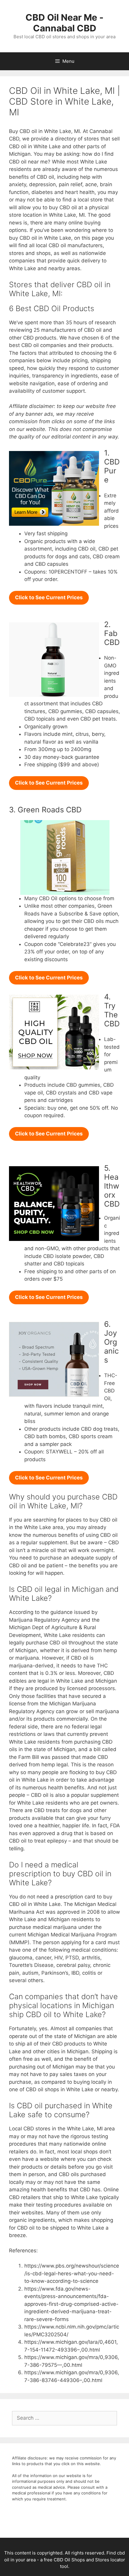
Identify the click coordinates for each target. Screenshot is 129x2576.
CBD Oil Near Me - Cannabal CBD (64, 23)
